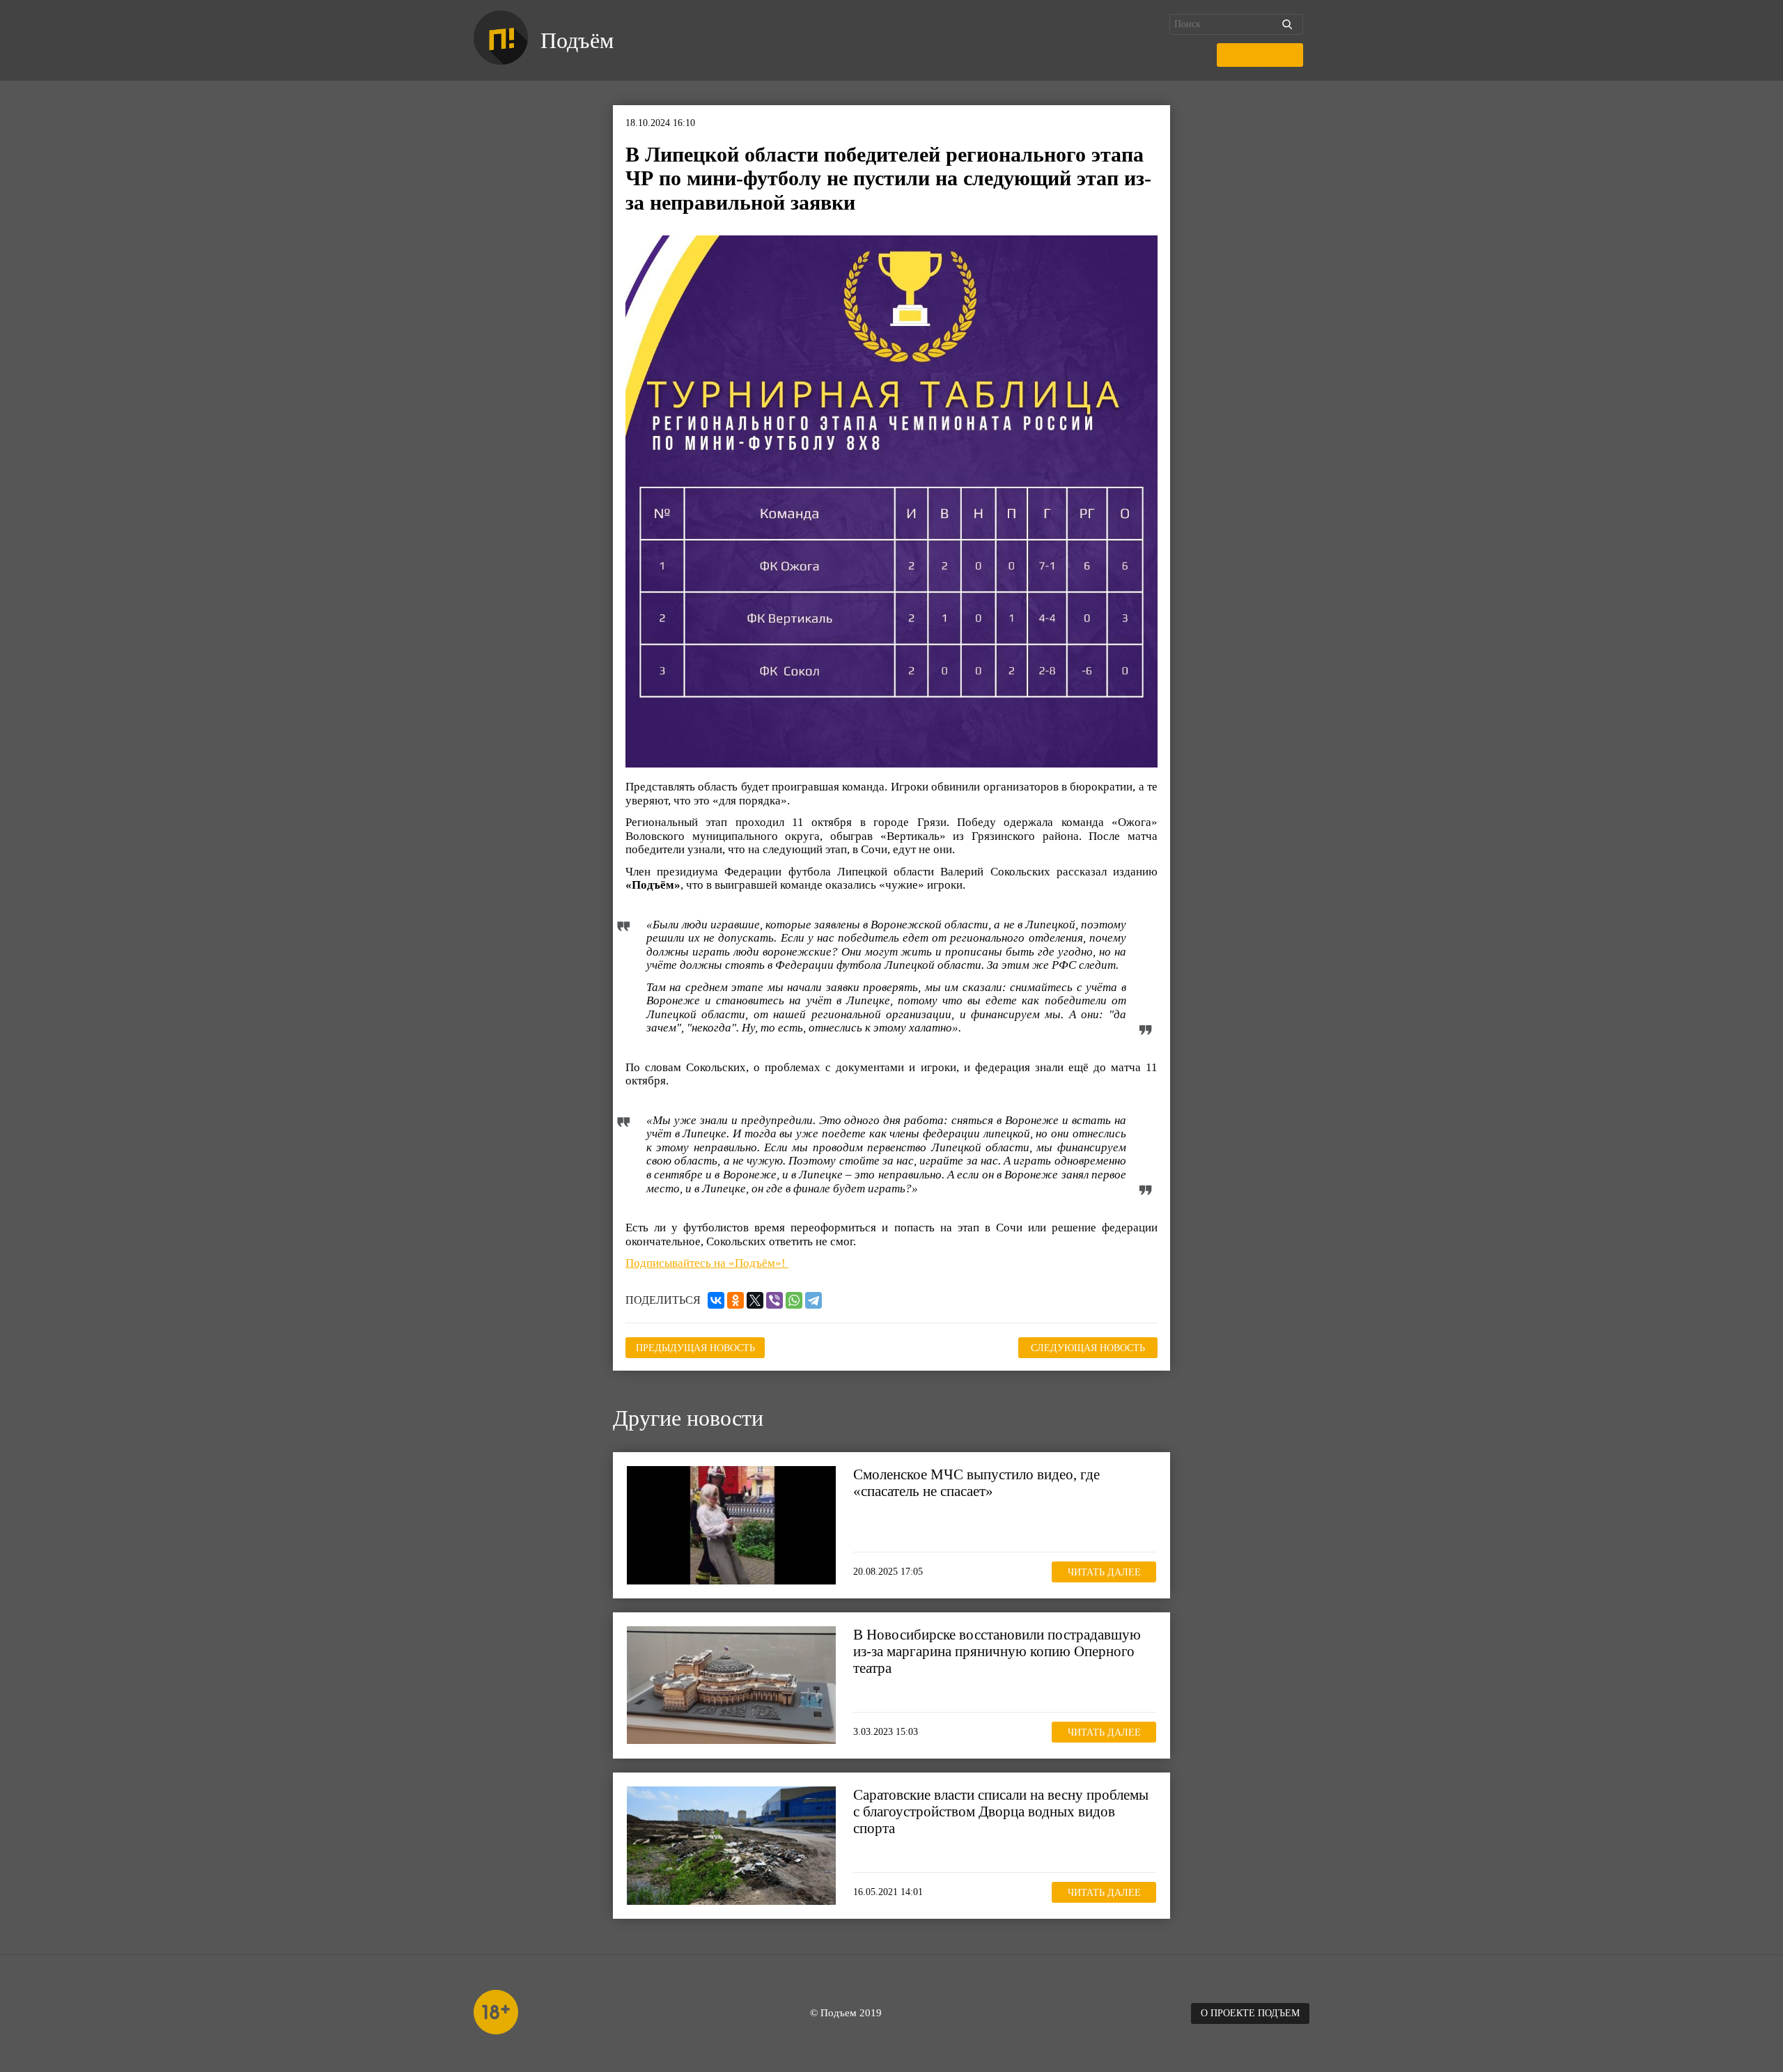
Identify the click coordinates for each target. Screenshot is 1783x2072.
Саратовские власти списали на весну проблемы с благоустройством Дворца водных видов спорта (1001, 1812)
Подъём (577, 40)
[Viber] (774, 1300)
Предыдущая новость (695, 1348)
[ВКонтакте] (716, 1300)
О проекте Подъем (1250, 2013)
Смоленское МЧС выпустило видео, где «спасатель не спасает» (976, 1483)
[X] (755, 1300)
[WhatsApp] (794, 1300)
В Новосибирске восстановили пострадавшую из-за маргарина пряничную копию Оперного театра (997, 1651)
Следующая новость (1088, 1348)
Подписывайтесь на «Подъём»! (707, 1263)
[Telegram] (813, 1300)
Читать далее (1104, 1572)
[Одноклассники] (735, 1300)
